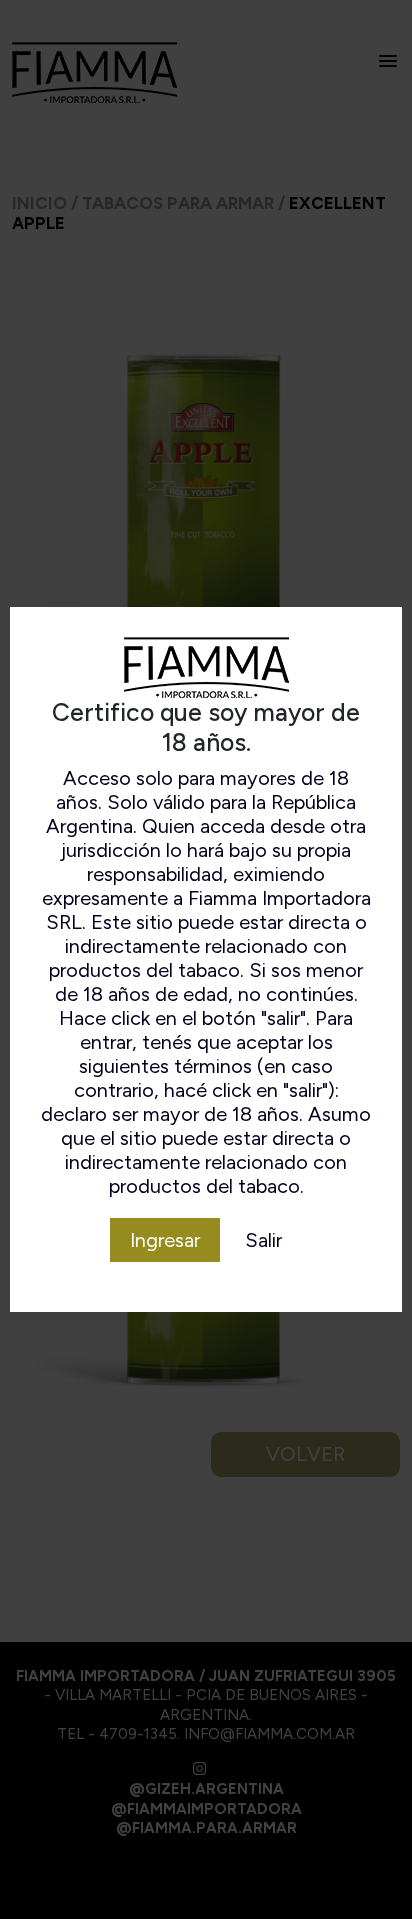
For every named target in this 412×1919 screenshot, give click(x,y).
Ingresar (165, 1240)
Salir (263, 1240)
